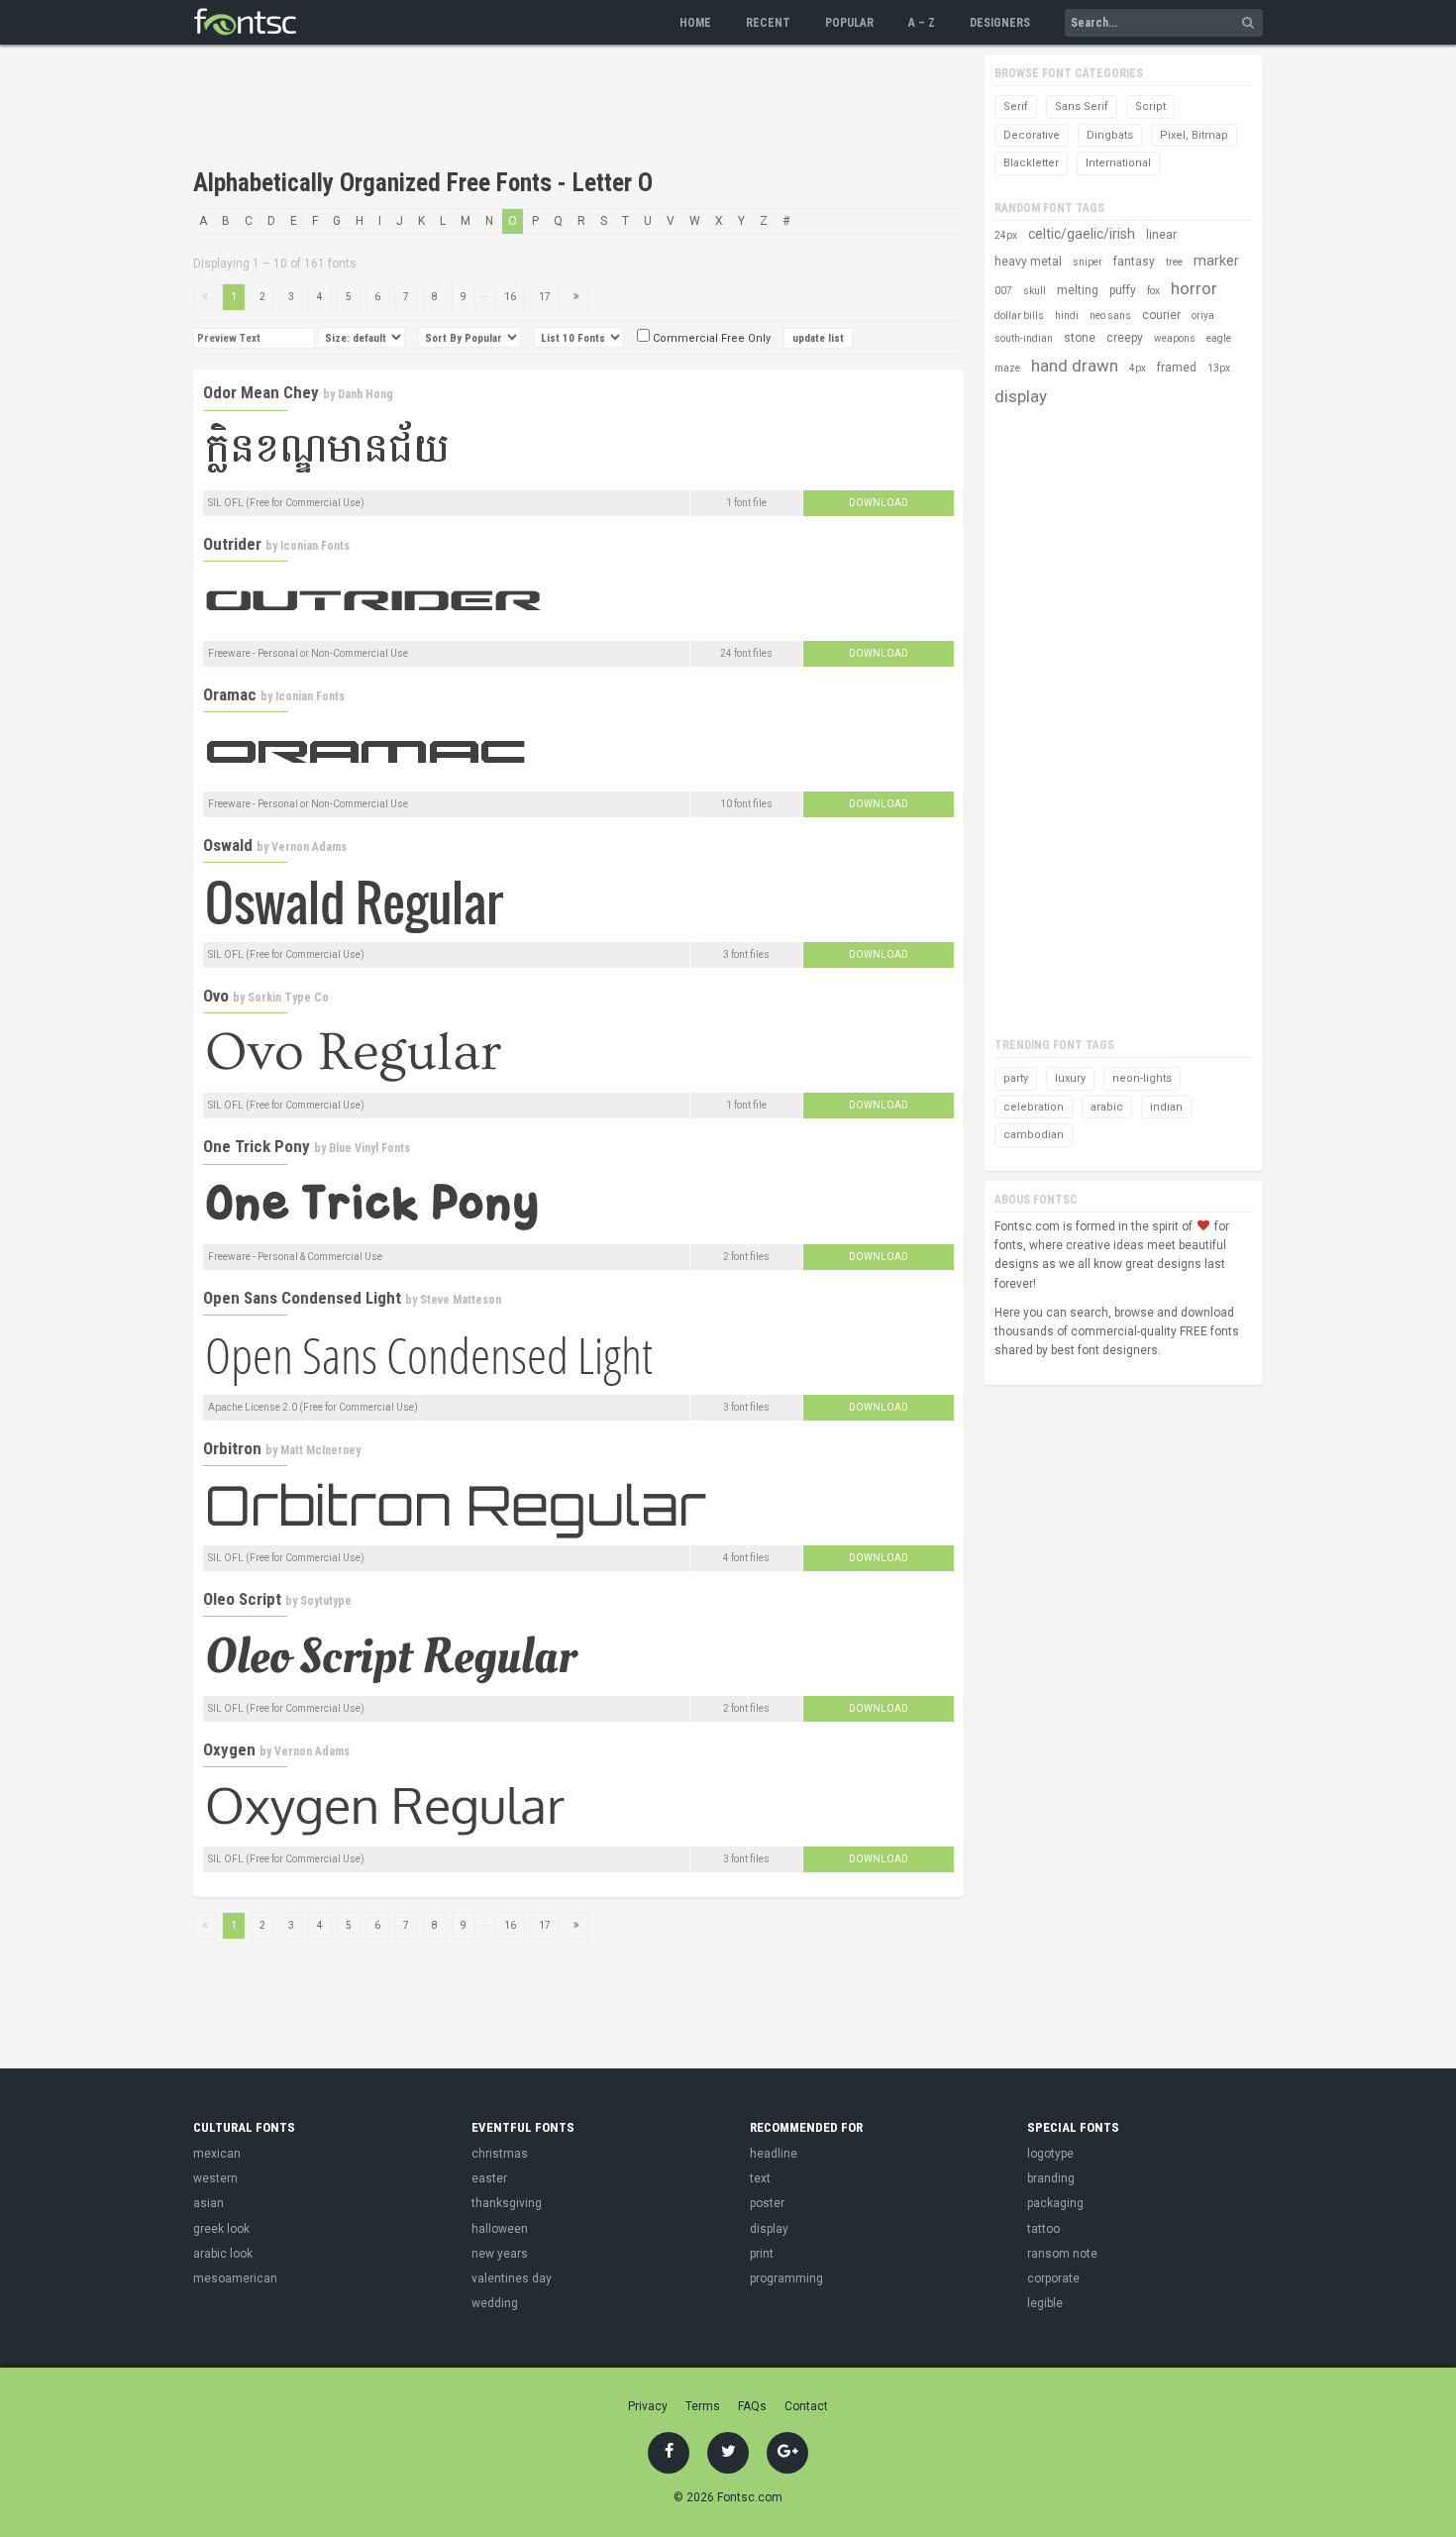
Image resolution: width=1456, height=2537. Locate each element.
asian (208, 2203)
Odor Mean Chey (261, 392)
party (1016, 1078)
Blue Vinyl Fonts (369, 1148)
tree (1174, 262)
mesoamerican (235, 2278)
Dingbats (1110, 135)
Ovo (216, 996)
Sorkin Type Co (288, 998)
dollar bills (1019, 316)
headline (774, 2154)
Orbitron (232, 1448)
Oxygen (229, 1749)
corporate (1053, 2278)
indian (1166, 1107)
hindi (1067, 316)
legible (1045, 2303)
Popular (849, 23)
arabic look (223, 2254)
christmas (500, 2154)
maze (1007, 368)
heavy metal (1028, 262)
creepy (1125, 338)
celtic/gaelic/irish (1082, 234)
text (760, 2178)
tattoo (1043, 2229)
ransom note (1062, 2254)
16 (510, 297)
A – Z (922, 23)
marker (1216, 261)
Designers (1000, 23)
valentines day (512, 2278)
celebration (1034, 1107)
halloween (500, 2229)
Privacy (648, 2406)
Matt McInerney (320, 1450)
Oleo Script (242, 1599)
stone (1080, 338)
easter (489, 2178)
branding (1051, 2178)
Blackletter (1031, 163)
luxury (1070, 1078)
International (1118, 163)
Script (1150, 106)
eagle (1219, 338)
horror (1194, 288)
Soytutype (326, 1601)
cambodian (1034, 1135)
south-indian (1024, 338)
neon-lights (1142, 1078)
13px (1219, 368)
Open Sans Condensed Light (302, 1298)
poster (767, 2203)
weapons (1175, 338)
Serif (1016, 106)
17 (545, 297)
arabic (1107, 1107)
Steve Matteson (461, 1300)
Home (695, 23)
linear (1161, 235)
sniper (1088, 262)
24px (1006, 235)
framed (1177, 368)
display (1021, 396)
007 (1003, 291)
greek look (221, 2229)
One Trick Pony (257, 1146)
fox (1153, 291)
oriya (1203, 316)
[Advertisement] (554, 109)
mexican (217, 2154)
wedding (495, 2303)
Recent (768, 23)
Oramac (230, 694)
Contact (806, 2406)
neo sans (1110, 316)
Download (879, 503)
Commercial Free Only (710, 338)
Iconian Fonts (315, 546)
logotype (1050, 2154)
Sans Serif (1082, 106)
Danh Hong (365, 394)
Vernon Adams (309, 847)
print (762, 2254)
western (215, 2178)
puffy (1123, 290)
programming (786, 2278)
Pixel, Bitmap (1194, 135)
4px (1138, 368)
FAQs (752, 2406)
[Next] (576, 297)
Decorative (1032, 135)
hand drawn (1075, 366)
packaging (1055, 2203)
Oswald (228, 845)
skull (1035, 291)
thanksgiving (507, 2203)
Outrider (232, 544)
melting (1078, 290)
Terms (703, 2406)
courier (1161, 315)
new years (500, 2254)
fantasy (1134, 262)
